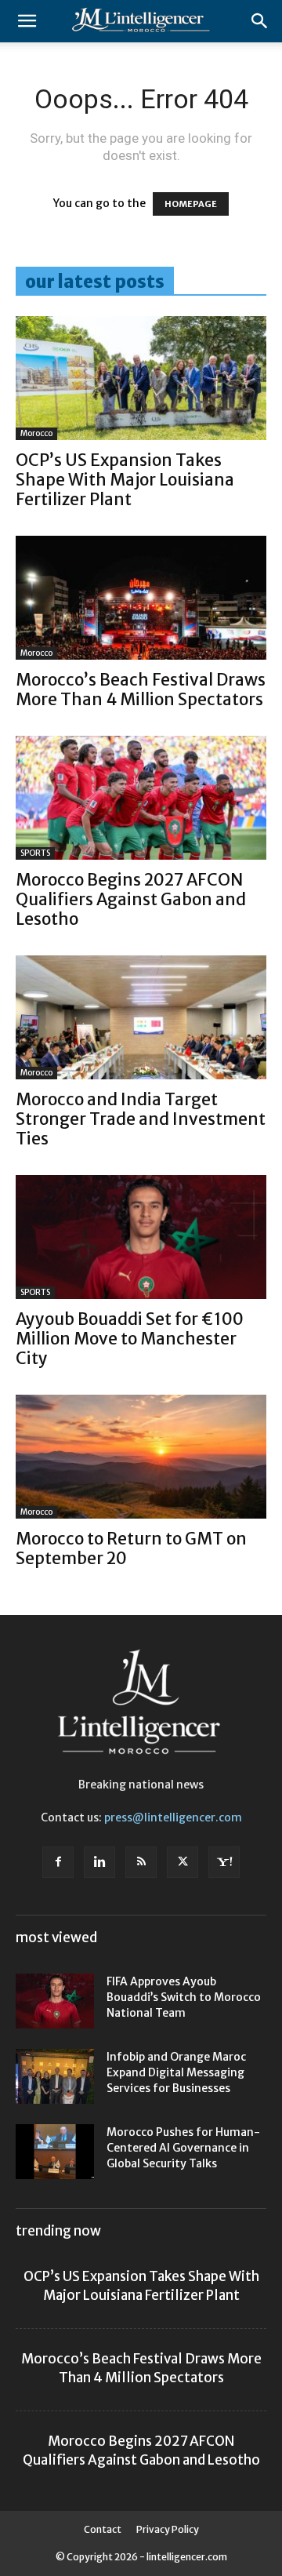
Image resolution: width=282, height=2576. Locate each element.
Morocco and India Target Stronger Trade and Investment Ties (141, 1119)
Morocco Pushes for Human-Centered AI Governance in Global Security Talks (183, 2148)
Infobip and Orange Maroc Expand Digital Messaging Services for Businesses (176, 2072)
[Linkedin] (99, 1862)
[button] (27, 21)
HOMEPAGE (191, 204)
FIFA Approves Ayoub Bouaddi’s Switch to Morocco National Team (184, 1997)
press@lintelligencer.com (173, 1817)
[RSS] (141, 1862)
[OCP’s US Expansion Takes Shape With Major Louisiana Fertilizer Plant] (141, 378)
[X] (183, 1862)
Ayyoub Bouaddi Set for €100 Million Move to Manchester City (130, 1339)
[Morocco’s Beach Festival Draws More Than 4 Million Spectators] (141, 598)
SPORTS (35, 853)
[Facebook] (58, 1862)
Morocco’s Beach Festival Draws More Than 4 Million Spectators (141, 689)
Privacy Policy (168, 2529)
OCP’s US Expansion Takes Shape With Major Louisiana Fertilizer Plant (125, 480)
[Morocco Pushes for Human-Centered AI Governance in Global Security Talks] (55, 2152)
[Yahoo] (224, 1862)
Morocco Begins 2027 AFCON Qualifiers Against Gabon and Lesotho (131, 899)
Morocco (36, 433)
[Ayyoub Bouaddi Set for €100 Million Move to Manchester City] (141, 1237)
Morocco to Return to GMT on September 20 (131, 1548)
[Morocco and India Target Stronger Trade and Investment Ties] (141, 1017)
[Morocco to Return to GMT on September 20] (141, 1457)
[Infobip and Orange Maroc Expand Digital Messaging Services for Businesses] (55, 2076)
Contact (103, 2529)
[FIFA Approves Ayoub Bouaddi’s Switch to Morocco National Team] (55, 2001)
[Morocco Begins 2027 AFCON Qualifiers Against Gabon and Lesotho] (141, 798)
